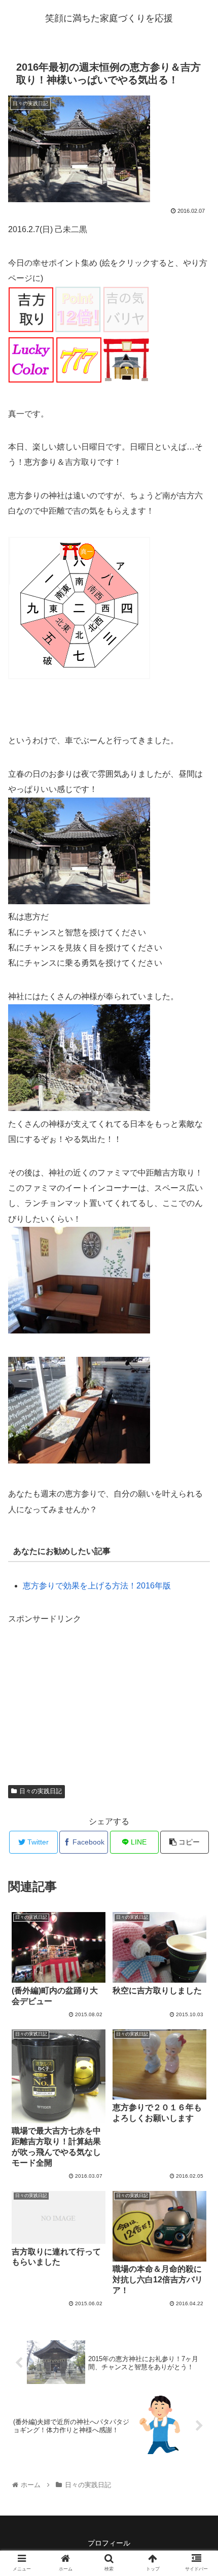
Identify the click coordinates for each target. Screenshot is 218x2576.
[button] (197, 1503)
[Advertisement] (84, 1691)
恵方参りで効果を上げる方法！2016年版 (97, 1586)
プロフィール (109, 2543)
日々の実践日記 (41, 1791)
